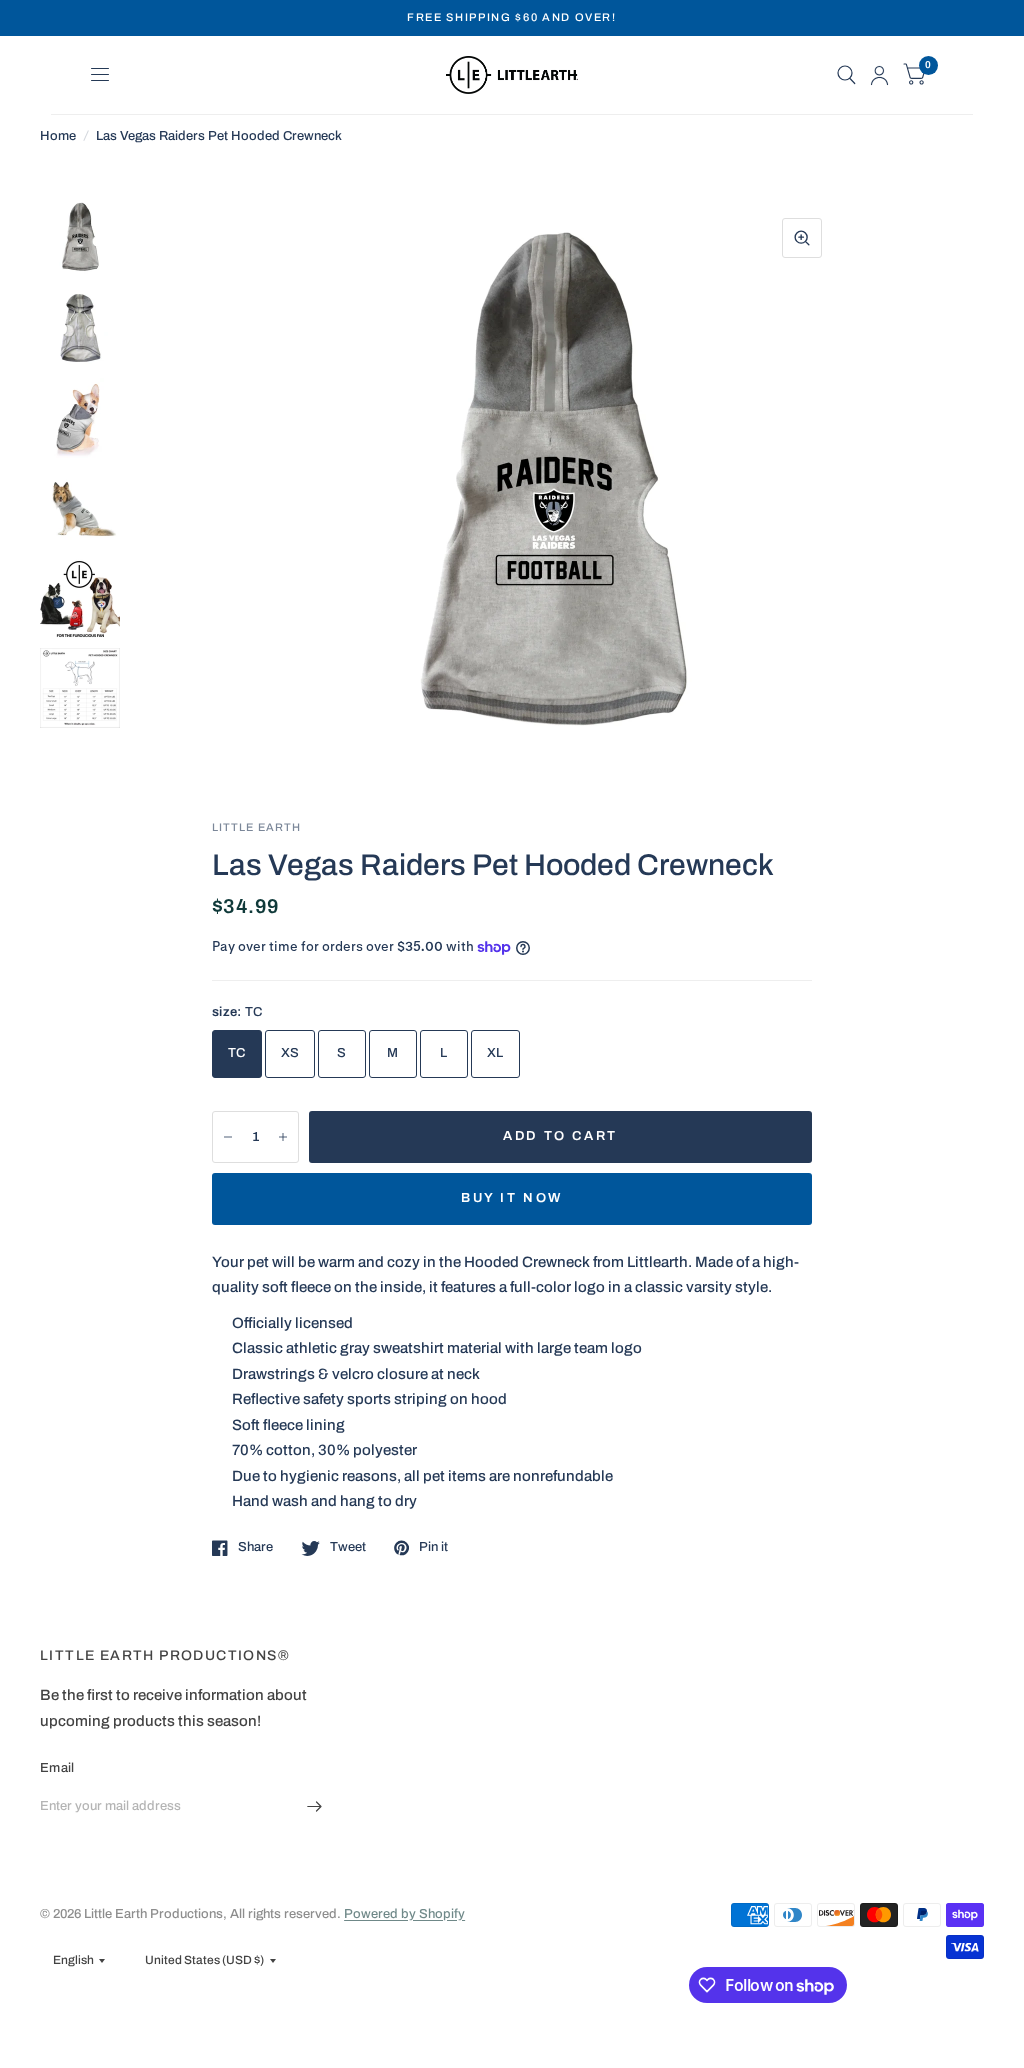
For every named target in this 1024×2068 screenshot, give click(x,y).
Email (57, 1768)
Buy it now (512, 1198)
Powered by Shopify (404, 1914)
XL (495, 1053)
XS (290, 1053)
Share (255, 1547)
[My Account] (879, 75)
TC (237, 1053)
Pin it (433, 1547)
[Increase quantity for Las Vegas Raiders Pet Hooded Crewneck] (283, 1137)
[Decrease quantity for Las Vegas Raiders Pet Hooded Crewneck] (228, 1137)
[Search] (846, 75)
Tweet (348, 1547)
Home (58, 136)
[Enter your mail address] (315, 1807)
